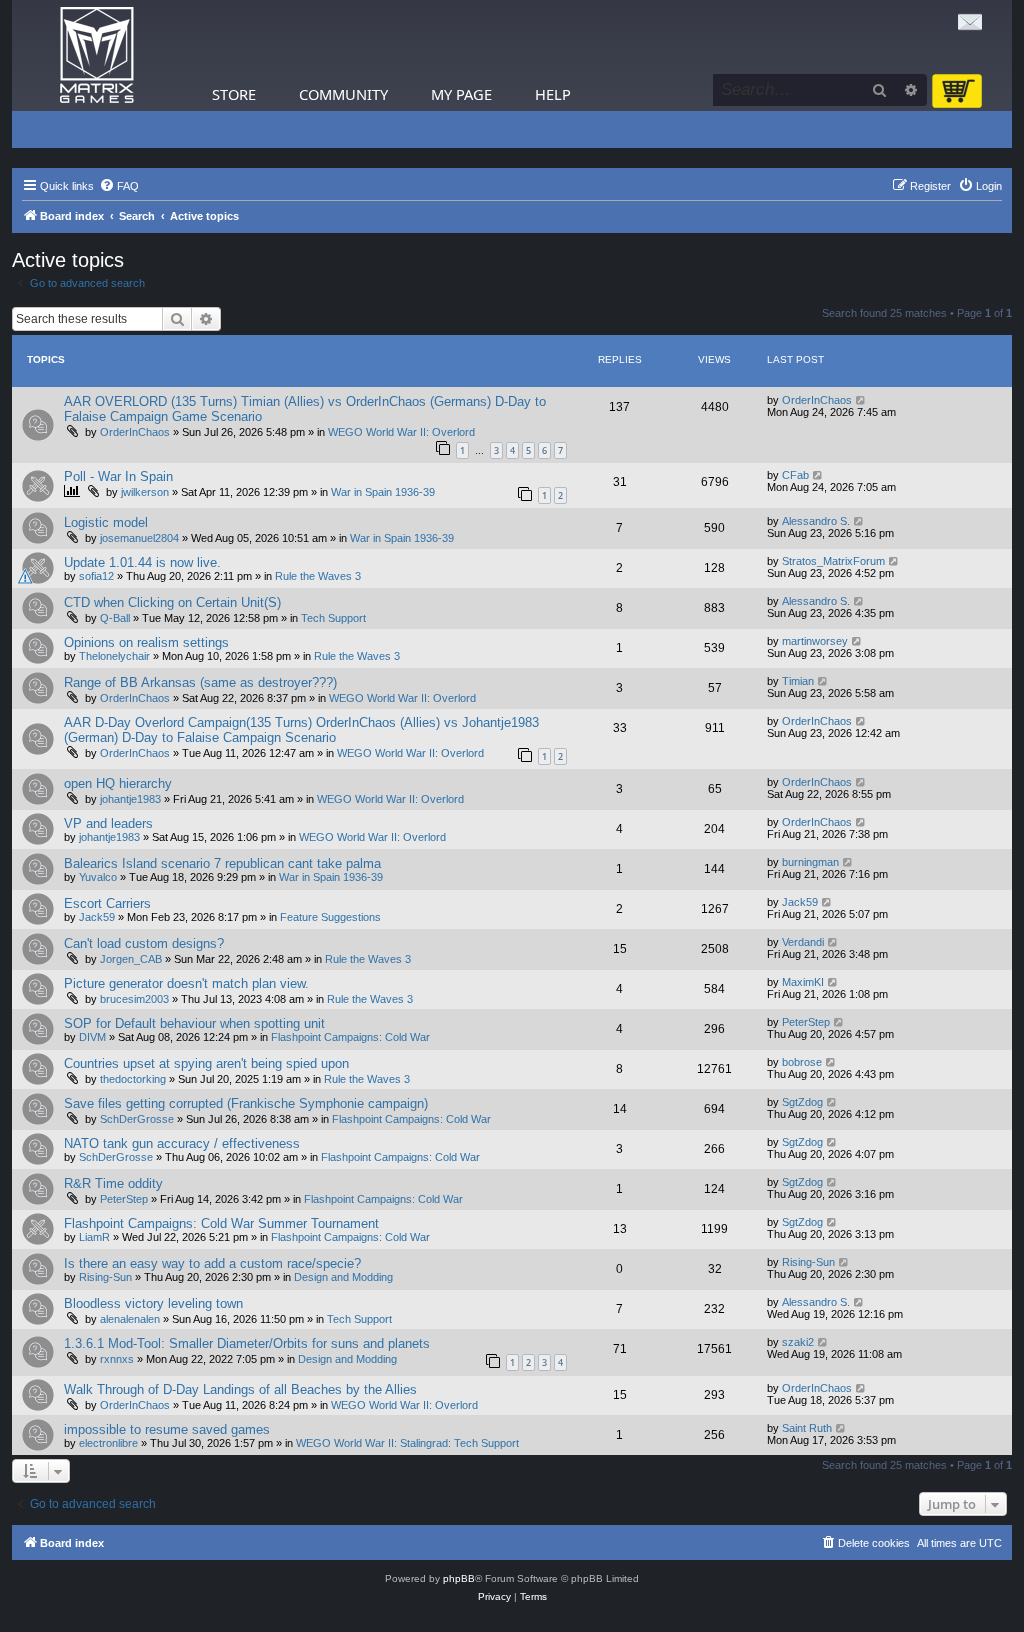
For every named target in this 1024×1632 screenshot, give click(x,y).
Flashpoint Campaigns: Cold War (350, 1037)
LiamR (94, 1237)
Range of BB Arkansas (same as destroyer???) (200, 682)
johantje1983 (130, 799)
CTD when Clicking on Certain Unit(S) (172, 602)
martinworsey (815, 641)
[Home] (97, 55)
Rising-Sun (105, 1277)
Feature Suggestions (330, 917)
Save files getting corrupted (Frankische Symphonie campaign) (246, 1103)
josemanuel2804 (139, 538)
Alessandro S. (816, 521)
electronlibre (108, 1443)
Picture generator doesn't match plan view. (186, 983)
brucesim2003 (134, 999)
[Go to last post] (861, 400)
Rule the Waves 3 (318, 576)
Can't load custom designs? (144, 943)
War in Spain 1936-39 (383, 492)
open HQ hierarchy (118, 783)
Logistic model (106, 522)
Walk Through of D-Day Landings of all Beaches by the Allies (240, 1389)
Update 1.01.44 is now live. (142, 562)
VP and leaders (108, 823)
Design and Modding (343, 1277)
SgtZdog (802, 1102)
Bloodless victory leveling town (153, 1303)
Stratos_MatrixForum (833, 561)
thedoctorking (133, 1079)
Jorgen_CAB (131, 959)
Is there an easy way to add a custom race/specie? (212, 1263)
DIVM (92, 1037)
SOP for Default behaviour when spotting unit (194, 1023)
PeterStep (806, 1022)
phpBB (459, 1578)
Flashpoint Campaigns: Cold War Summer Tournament (221, 1223)
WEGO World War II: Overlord (401, 432)
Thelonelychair (114, 656)
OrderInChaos (135, 432)
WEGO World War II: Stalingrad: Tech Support (407, 1443)
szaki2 (798, 1342)
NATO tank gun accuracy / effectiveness (182, 1143)
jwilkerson (145, 492)
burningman (810, 862)
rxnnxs (117, 1359)
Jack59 (97, 917)
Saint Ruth (807, 1428)
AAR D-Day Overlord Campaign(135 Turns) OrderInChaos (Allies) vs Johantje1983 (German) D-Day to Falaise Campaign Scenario (301, 730)
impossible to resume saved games (167, 1429)
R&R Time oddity (113, 1183)
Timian (798, 681)
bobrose (802, 1062)
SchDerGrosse (137, 1119)
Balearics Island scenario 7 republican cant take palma (222, 863)
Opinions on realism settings (146, 642)
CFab (795, 475)
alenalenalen (130, 1319)
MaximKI (803, 982)
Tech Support (333, 618)
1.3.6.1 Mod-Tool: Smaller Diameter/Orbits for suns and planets (247, 1343)
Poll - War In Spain (118, 476)
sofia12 (96, 576)
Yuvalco (98, 877)
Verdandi (803, 942)
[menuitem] (119, 186)
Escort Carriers (107, 903)
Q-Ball (115, 618)
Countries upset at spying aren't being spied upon (206, 1063)
